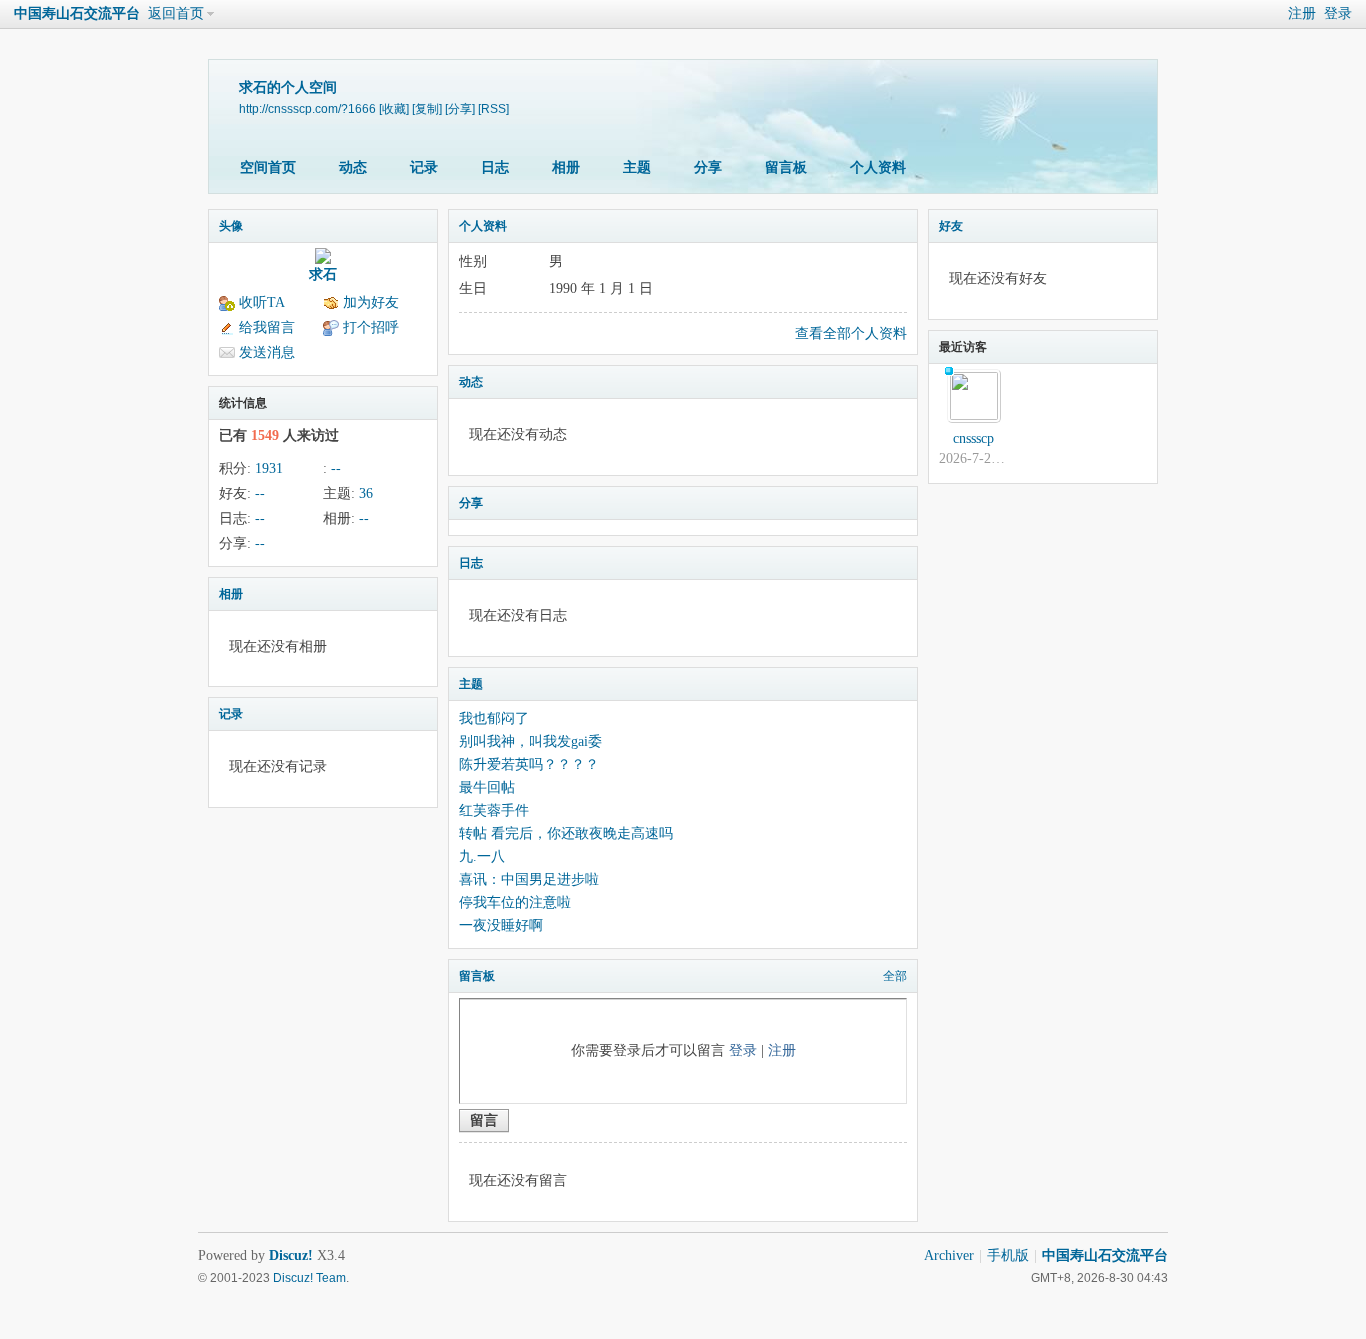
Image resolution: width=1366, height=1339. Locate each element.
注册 (1302, 13)
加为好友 (371, 302)
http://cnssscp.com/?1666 (307, 108)
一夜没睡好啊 (501, 925)
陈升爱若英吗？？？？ (529, 764)
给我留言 (267, 327)
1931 (269, 468)
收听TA (262, 302)
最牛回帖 (487, 787)
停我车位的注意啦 (515, 902)
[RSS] (493, 108)
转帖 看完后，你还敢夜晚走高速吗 (566, 833)
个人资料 (878, 167)
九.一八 (482, 856)
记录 (424, 167)
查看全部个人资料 (851, 333)
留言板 (786, 167)
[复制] (427, 108)
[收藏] (394, 108)
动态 (353, 167)
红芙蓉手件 (494, 810)
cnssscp (973, 438)
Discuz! (291, 1255)
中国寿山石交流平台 (77, 13)
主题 (637, 167)
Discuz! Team (309, 1277)
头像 (231, 226)
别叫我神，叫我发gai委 (530, 741)
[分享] (460, 108)
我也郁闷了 (494, 718)
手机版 (1008, 1255)
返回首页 (176, 13)
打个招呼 (371, 327)
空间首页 (268, 167)
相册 (566, 167)
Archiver (949, 1255)
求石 (323, 274)
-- (336, 468)
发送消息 (267, 352)
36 (366, 493)
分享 (708, 167)
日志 (495, 167)
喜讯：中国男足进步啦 (529, 879)
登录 (1338, 13)
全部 (895, 976)
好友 (951, 226)
